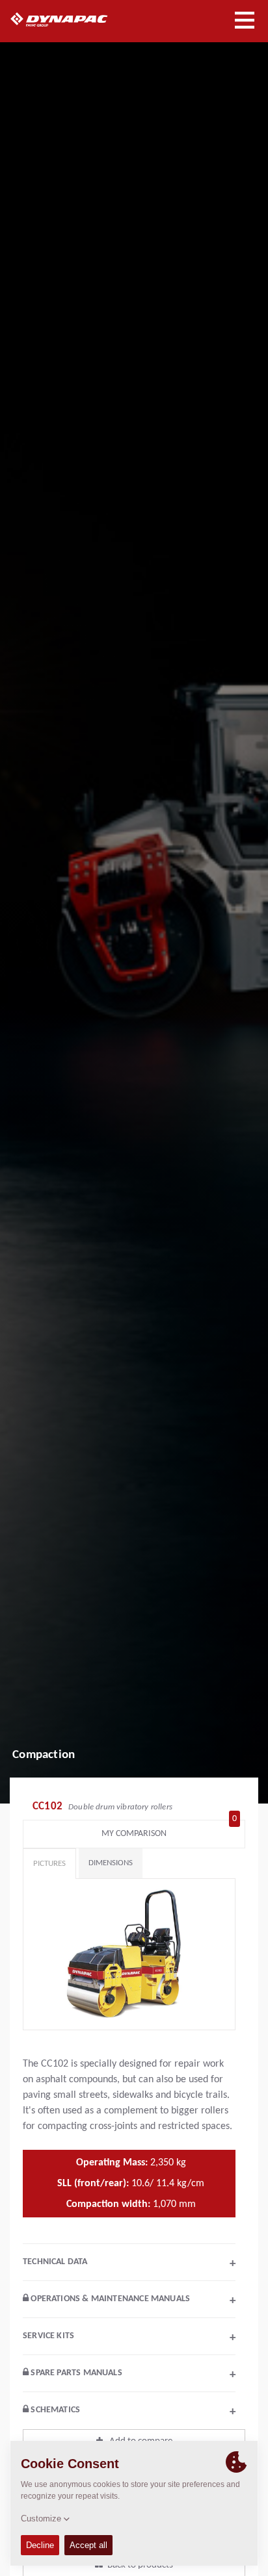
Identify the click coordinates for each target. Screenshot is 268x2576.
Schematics (132, 2412)
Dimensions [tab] (111, 1863)
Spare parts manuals (132, 2375)
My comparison (169, 1830)
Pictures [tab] (49, 1864)
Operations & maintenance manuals (132, 2301)
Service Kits (129, 2338)
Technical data (129, 2264)
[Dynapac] (74, 19)
